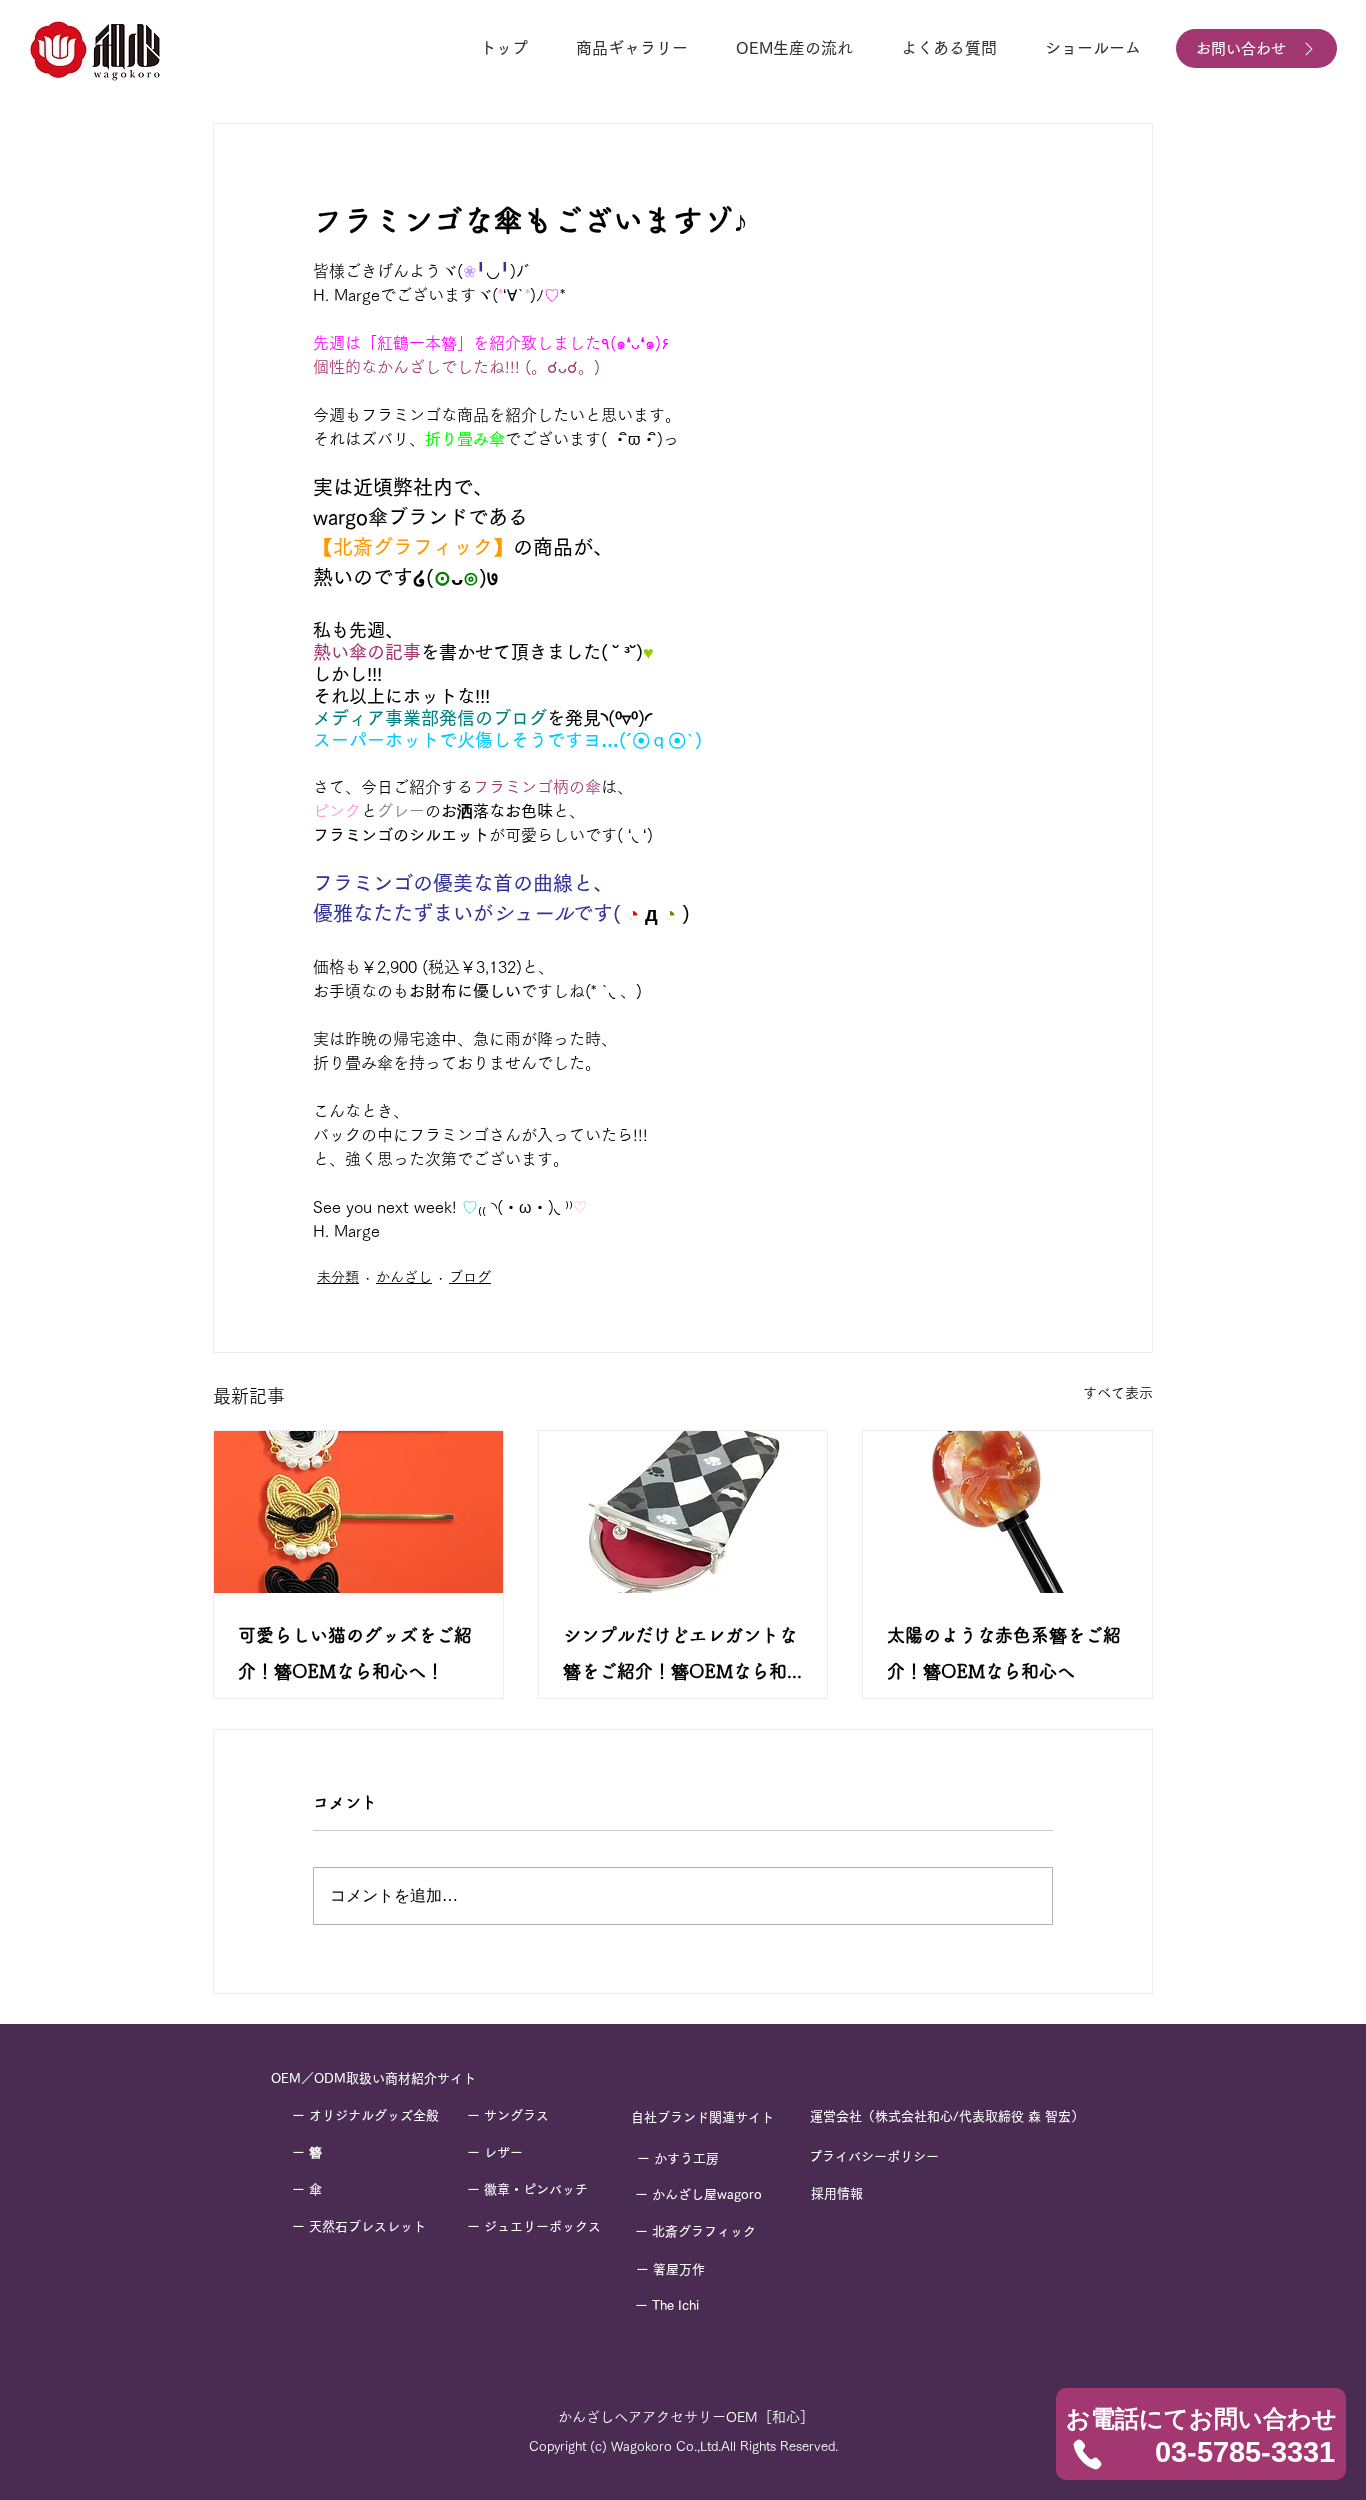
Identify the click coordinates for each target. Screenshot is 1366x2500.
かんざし (404, 1277)
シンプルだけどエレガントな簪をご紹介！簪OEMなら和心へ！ (680, 1657)
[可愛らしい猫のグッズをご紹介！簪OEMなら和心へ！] (358, 1512)
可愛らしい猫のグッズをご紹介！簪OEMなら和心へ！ (355, 1653)
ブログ (470, 1277)
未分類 (338, 1277)
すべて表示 (1118, 1393)
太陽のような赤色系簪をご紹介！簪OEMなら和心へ (1004, 1653)
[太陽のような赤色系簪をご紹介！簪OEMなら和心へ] (1007, 1512)
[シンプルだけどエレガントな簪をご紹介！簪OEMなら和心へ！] (683, 1512)
